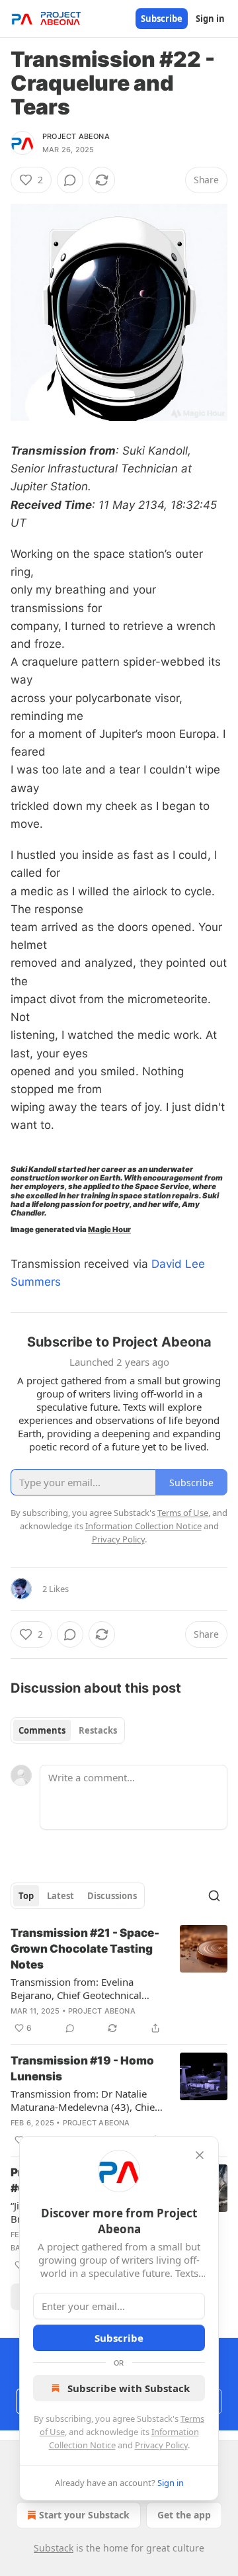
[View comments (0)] (70, 180)
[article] (119, 1980)
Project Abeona (76, 136)
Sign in (210, 19)
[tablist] (68, 1730)
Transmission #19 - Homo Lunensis (82, 2068)
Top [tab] (26, 1896)
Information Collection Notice (143, 1526)
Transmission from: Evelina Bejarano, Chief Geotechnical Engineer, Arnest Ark (76, 1988)
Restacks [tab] (98, 1730)
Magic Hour (109, 1229)
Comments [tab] (42, 1730)
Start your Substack (84, 2515)
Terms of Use (183, 1513)
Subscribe (162, 19)
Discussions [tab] (112, 1896)
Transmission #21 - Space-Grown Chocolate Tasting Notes (85, 1949)
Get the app (184, 2515)
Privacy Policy (161, 2445)
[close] (200, 2155)
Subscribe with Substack (129, 2388)
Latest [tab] (60, 1896)
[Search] (214, 1896)
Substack (54, 2548)
